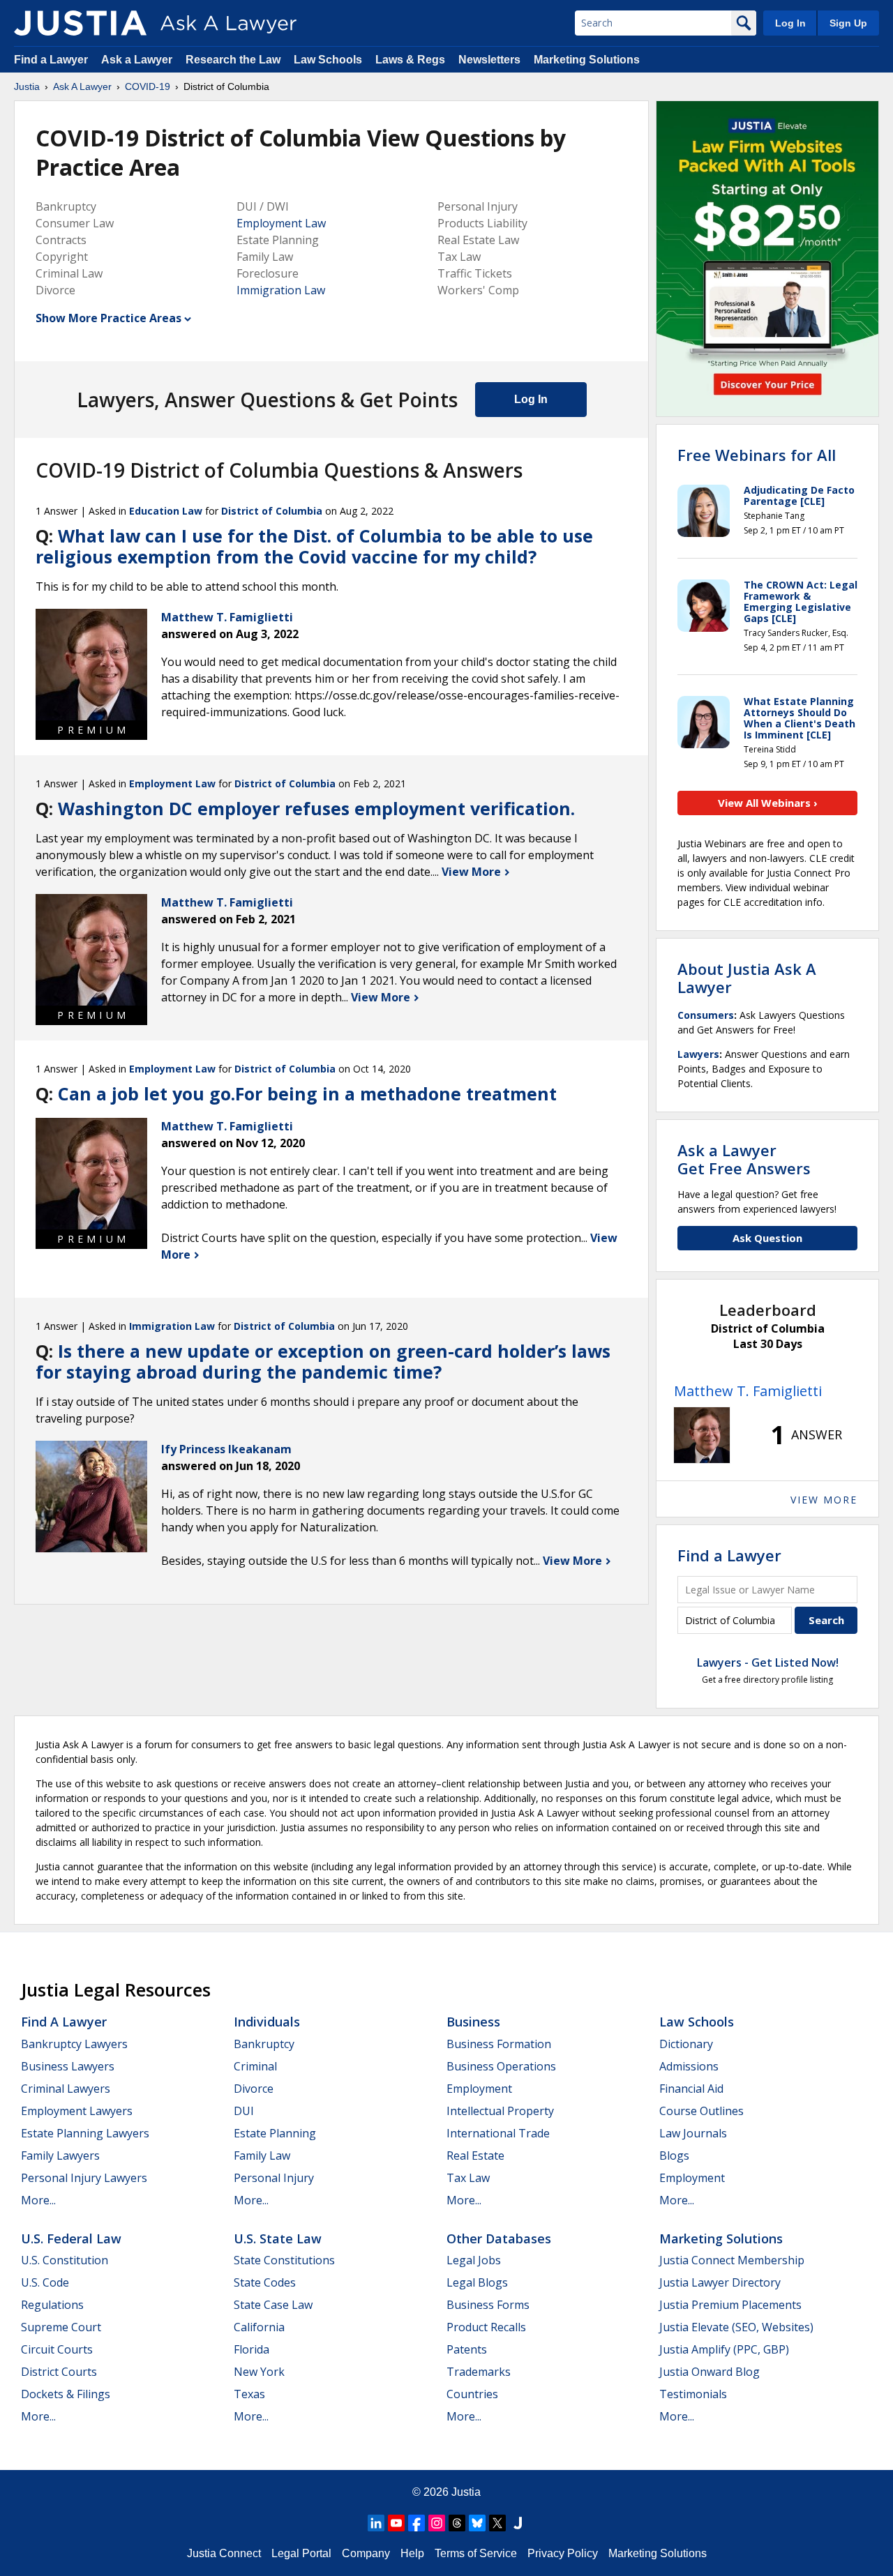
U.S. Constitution (65, 2260)
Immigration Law (281, 290)
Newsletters (489, 60)
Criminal (255, 2066)
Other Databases (499, 2238)
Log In (790, 23)
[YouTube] (396, 2523)
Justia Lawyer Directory (720, 2282)
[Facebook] (417, 2523)
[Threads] (457, 2523)
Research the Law (233, 60)
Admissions (689, 2066)
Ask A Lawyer (82, 86)
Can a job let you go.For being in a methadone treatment (307, 1093)
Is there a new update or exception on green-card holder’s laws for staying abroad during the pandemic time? (323, 1361)
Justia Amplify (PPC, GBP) (724, 2349)
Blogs (674, 2155)
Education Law (166, 511)
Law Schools (328, 60)
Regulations (52, 2305)
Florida (252, 2349)
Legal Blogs (477, 2282)
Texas (249, 2394)
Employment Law (281, 223)
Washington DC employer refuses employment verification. (316, 808)
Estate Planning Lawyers (85, 2133)
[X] (497, 2523)
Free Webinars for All (757, 455)
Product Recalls (486, 2327)
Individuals (267, 2022)
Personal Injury (274, 2178)
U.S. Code (45, 2282)
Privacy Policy (563, 2553)
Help (412, 2553)
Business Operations (501, 2066)
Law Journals (693, 2133)
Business (473, 2022)
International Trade (498, 2133)
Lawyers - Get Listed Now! (768, 1662)
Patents (467, 2349)
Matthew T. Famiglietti (748, 1391)
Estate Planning (275, 2133)
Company (366, 2553)
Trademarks (479, 2372)
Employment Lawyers (77, 2111)
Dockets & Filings (66, 2394)
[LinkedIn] (376, 2523)
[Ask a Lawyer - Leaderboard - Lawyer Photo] (702, 1435)
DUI (244, 2111)
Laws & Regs (410, 60)
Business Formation (499, 2044)
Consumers (706, 1015)
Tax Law (468, 2178)
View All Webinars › (768, 803)
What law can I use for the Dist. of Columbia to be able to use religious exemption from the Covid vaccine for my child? (314, 546)
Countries (472, 2394)
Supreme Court (61, 2327)
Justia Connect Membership (732, 2260)
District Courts (59, 2372)
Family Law (262, 2155)
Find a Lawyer (51, 60)
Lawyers (698, 1054)
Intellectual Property (500, 2111)
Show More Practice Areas (108, 318)
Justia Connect (224, 2553)
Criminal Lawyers (66, 2089)
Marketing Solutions (587, 60)
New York (259, 2372)
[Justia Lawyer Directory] (518, 2523)
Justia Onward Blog (710, 2372)
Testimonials (693, 2394)
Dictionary (686, 2044)
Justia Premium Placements (730, 2305)
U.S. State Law (278, 2238)
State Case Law (273, 2305)
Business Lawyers (68, 2066)
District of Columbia (272, 511)
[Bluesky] (477, 2523)
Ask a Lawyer (138, 60)
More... (38, 2200)
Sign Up (848, 23)
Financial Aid (691, 2089)
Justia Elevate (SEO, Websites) (736, 2327)
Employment (479, 2089)
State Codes (265, 2282)
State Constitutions (284, 2260)
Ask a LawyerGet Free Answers (744, 1159)
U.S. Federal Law (71, 2238)
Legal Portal (301, 2553)
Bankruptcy (264, 2044)
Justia (27, 86)
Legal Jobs (474, 2260)
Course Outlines (701, 2111)
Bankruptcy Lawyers (74, 2044)
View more (824, 1500)
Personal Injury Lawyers (84, 2178)
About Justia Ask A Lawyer (747, 978)
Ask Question (767, 1238)
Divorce (254, 2089)
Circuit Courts (57, 2349)
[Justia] (80, 23)
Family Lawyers (60, 2155)
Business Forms (488, 2305)
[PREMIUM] (91, 665)
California (259, 2327)
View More (473, 872)
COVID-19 (148, 86)
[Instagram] (437, 2523)
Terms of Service (476, 2553)
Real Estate (475, 2155)
